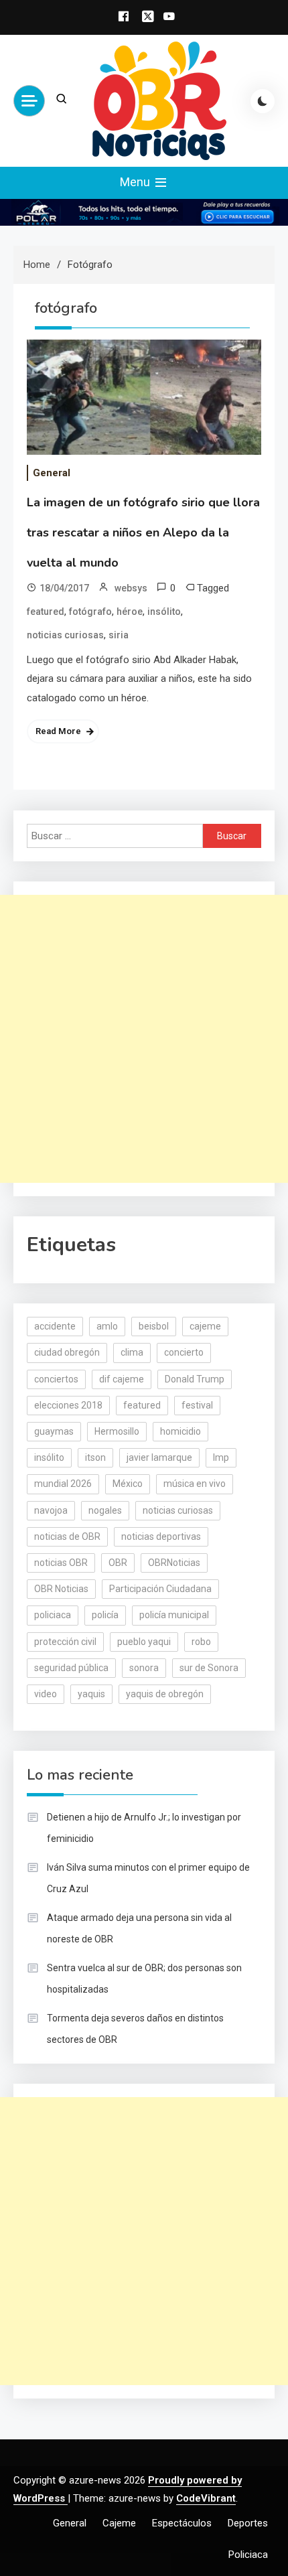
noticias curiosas (65, 635)
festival (197, 1405)
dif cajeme (122, 1379)
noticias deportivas (161, 1536)
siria (119, 635)
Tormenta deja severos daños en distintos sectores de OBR (135, 2029)
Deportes (248, 2523)
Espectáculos (182, 2523)
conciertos (56, 1379)
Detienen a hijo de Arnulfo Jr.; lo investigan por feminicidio (144, 1828)
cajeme (205, 1326)
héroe (130, 612)
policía (105, 1615)
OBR (118, 1563)
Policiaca (248, 2555)
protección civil (65, 1642)
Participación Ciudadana (160, 1589)
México (128, 1484)
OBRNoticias (174, 1563)
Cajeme (119, 2523)
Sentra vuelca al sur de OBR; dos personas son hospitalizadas (144, 1979)
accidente (55, 1326)
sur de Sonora (209, 1668)
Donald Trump (195, 1379)
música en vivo (195, 1484)
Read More (58, 731)
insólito (164, 612)
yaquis (91, 1694)
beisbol (154, 1326)
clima (132, 1352)
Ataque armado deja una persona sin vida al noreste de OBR (139, 1928)
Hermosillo (117, 1431)
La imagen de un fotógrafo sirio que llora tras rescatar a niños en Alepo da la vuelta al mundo (143, 532)
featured (46, 612)
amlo (107, 1326)
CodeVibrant (206, 2498)
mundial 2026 (63, 1484)
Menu (136, 182)
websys (131, 588)
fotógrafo (90, 612)
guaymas (54, 1431)
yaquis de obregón (165, 1694)
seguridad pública (71, 1668)
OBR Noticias (61, 1589)
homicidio (181, 1431)
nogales (105, 1510)
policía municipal (174, 1615)
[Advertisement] (144, 1039)
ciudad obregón (67, 1352)
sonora (144, 1668)
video (46, 1694)
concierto (184, 1352)
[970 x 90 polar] (144, 212)
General (52, 473)
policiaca (53, 1615)
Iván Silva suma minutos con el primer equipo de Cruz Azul (148, 1878)
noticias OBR (61, 1563)
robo (201, 1642)
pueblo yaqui (144, 1642)
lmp (221, 1457)
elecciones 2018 (68, 1405)
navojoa (51, 1510)
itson (95, 1457)
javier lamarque (159, 1457)
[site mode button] (263, 101)
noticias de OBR (67, 1536)
